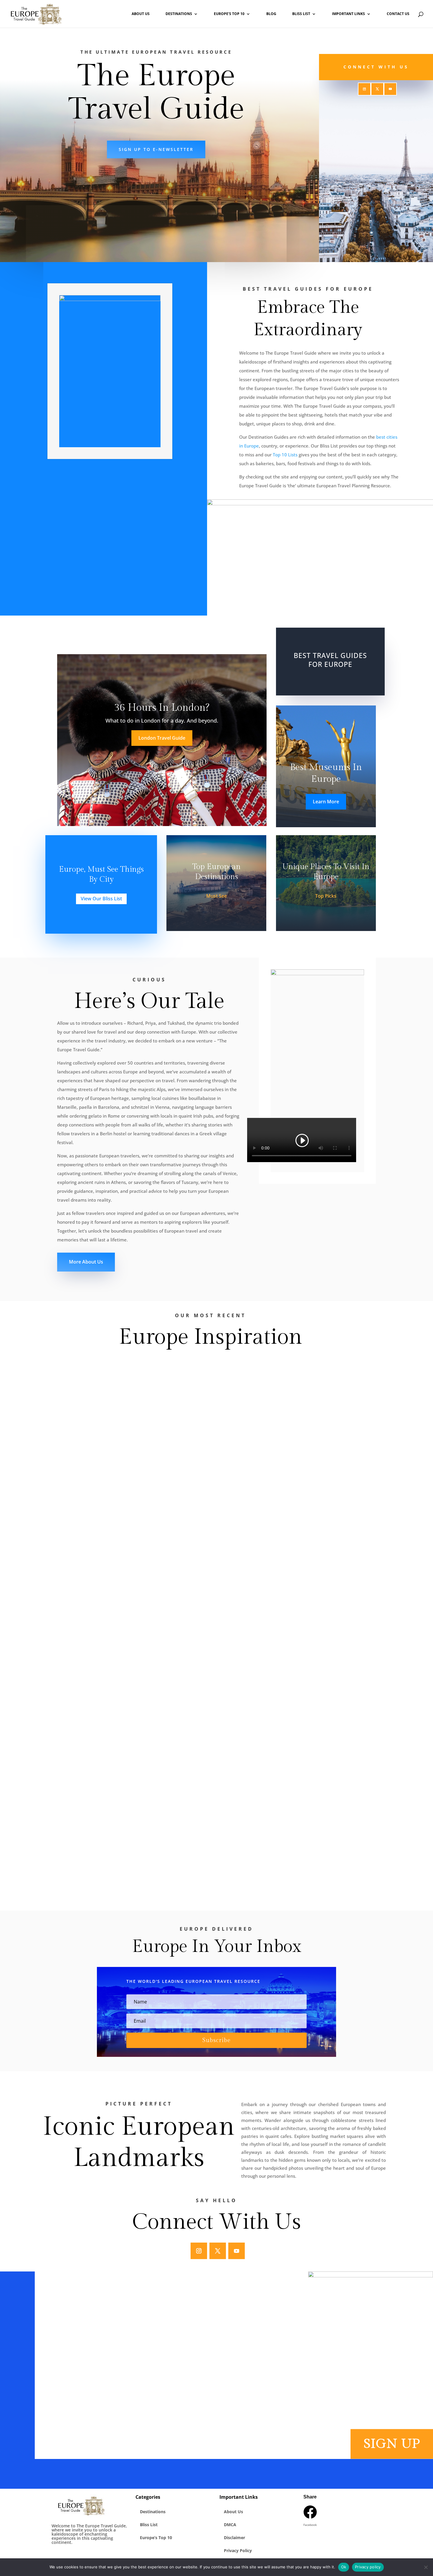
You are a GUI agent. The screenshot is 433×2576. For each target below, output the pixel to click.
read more (73, 1420)
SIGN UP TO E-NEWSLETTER (156, 149)
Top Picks (326, 896)
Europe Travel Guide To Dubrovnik (108, 1653)
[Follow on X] (377, 89)
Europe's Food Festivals (254, 244)
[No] (426, 2567)
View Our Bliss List (101, 899)
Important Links (348, 14)
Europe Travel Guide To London (104, 1466)
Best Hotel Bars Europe (189, 244)
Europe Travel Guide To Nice (100, 1836)
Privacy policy (368, 2567)
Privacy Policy (238, 2550)
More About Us (86, 1262)
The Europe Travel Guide (94, 1383)
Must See (216, 896)
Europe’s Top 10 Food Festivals (103, 1374)
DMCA (230, 2525)
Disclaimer (234, 2538)
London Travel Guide (162, 738)
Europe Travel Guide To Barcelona (108, 1745)
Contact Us (398, 14)
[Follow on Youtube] (390, 89)
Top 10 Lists (285, 455)
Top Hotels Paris (58, 244)
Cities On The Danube (92, 1557)
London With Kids (123, 244)
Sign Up (392, 2444)
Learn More (326, 802)
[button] (310, 2517)
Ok (344, 2567)
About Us (141, 14)
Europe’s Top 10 (229, 14)
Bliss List (301, 14)
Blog (271, 14)
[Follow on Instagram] (364, 89)
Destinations (179, 14)
